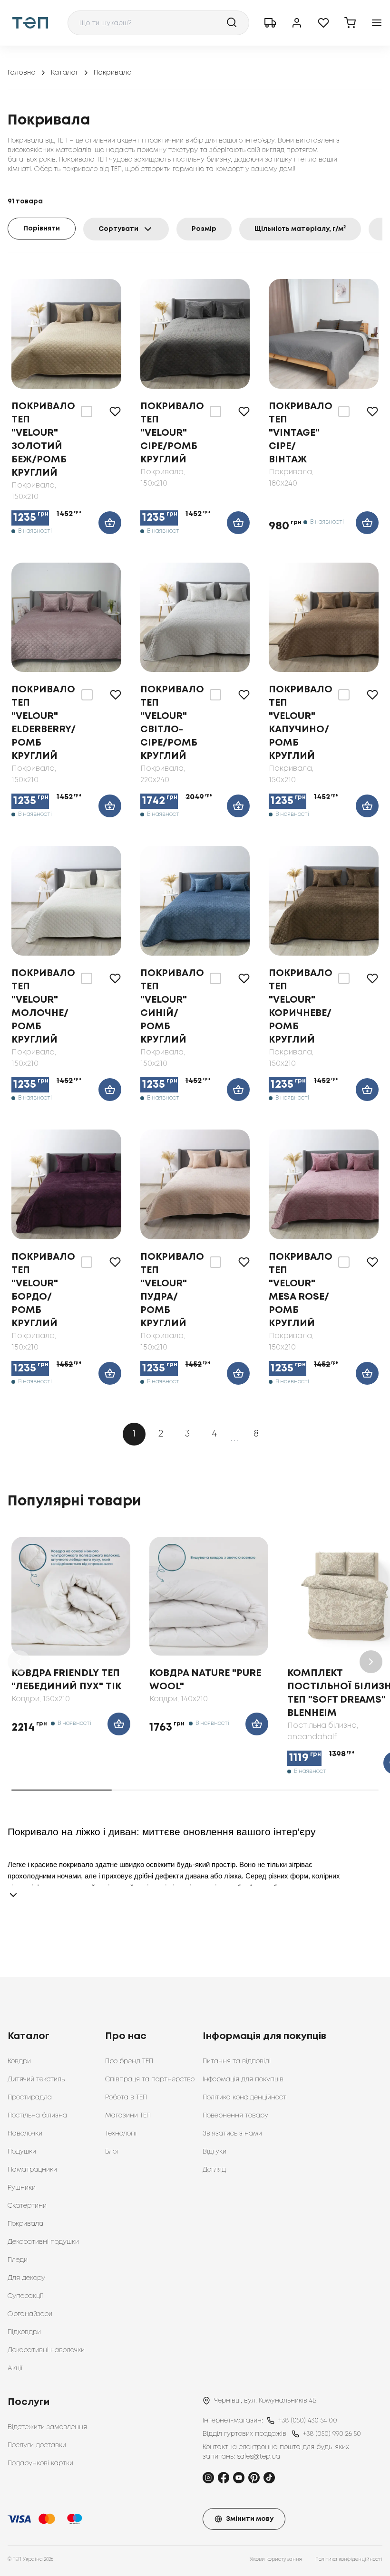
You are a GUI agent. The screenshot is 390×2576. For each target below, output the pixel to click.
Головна (22, 73)
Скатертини (27, 2206)
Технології (121, 2134)
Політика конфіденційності (245, 2097)
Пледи (18, 2260)
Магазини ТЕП (128, 2116)
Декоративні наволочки (46, 2350)
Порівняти (42, 229)
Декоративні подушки (43, 2242)
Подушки (22, 2152)
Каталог (65, 73)
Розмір (204, 229)
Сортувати (118, 229)
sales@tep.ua (258, 2457)
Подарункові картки (40, 2463)
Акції (15, 2368)
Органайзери (30, 2314)
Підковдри (24, 2332)
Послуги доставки (37, 2445)
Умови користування (276, 2560)
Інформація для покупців (243, 2079)
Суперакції (25, 2296)
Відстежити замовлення (47, 2427)
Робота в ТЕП (126, 2097)
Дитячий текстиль (36, 2079)
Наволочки (25, 2134)
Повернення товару (235, 2116)
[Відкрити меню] (377, 23)
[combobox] (158, 23)
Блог (112, 2152)
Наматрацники (32, 2170)
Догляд (214, 2170)
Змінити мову (250, 2519)
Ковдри (19, 2061)
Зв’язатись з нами (232, 2134)
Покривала (25, 2224)
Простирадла (30, 2097)
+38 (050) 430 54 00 (308, 2421)
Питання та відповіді (237, 2061)
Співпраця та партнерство (150, 2079)
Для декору (26, 2278)
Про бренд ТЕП (129, 2061)
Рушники (22, 2188)
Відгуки (214, 2152)
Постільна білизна (37, 2116)
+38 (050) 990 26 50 (332, 2434)
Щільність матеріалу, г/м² (300, 229)
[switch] (87, 412)
